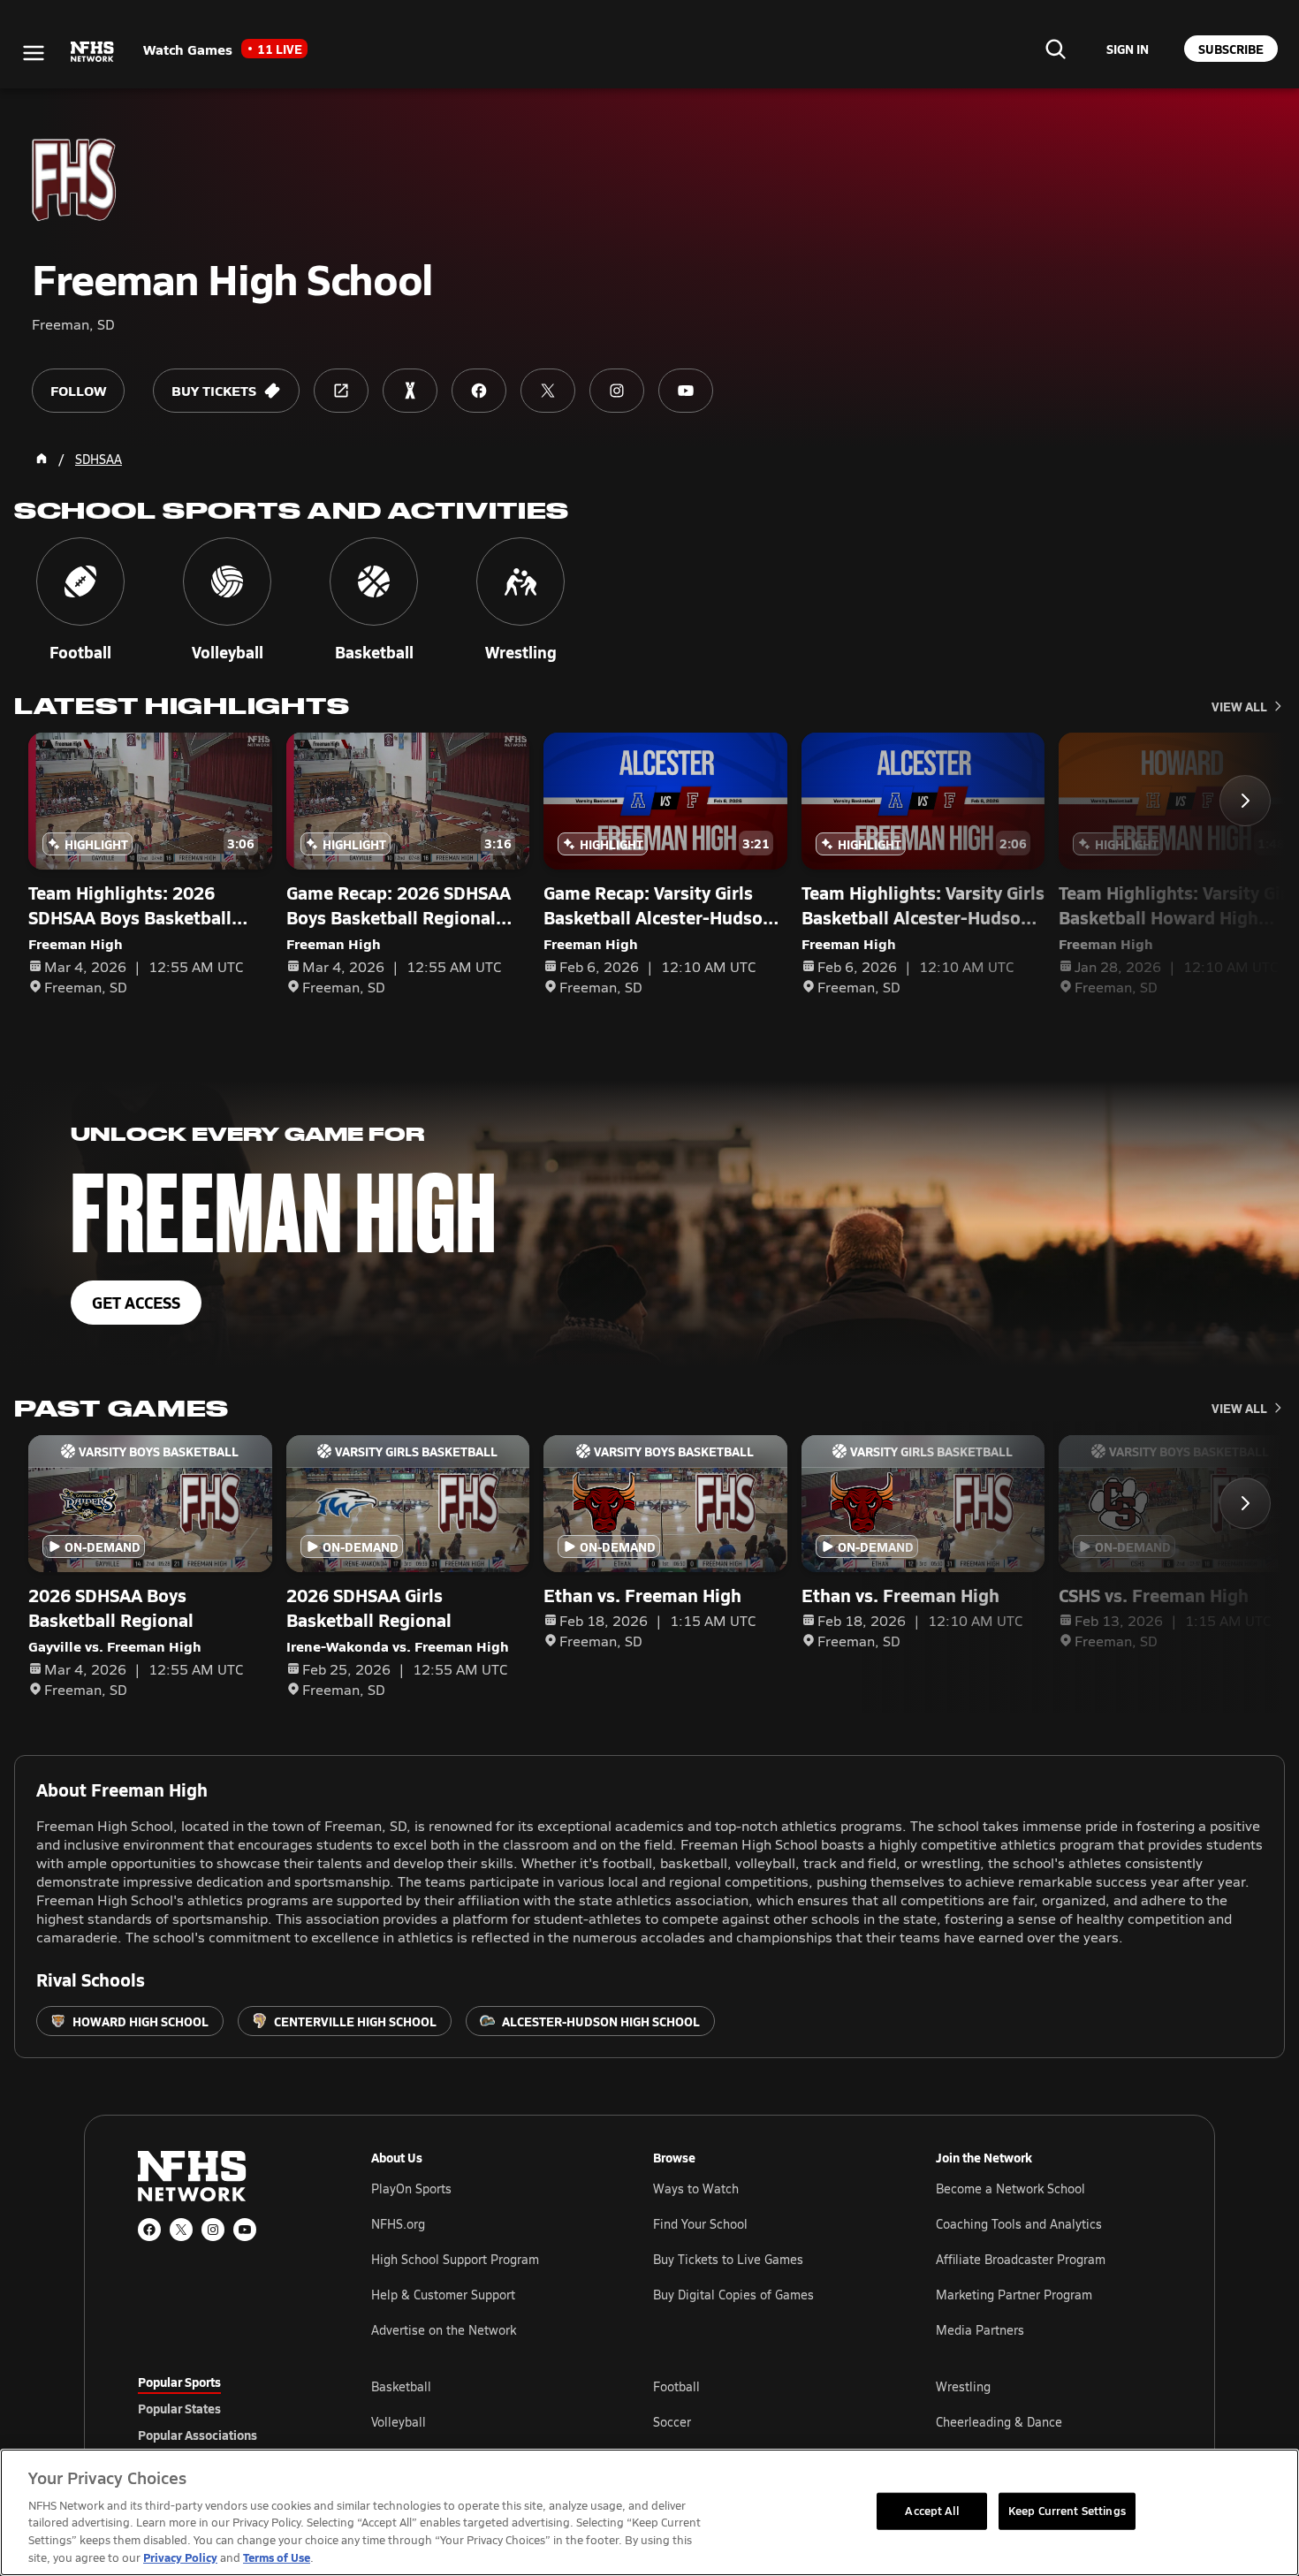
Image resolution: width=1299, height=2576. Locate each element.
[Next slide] (1245, 801)
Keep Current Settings (1067, 2511)
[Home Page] (42, 459)
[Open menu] (34, 53)
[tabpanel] (766, 2421)
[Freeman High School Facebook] (479, 391)
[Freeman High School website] (341, 391)
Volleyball (399, 2422)
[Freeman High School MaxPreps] (410, 391)
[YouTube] (245, 2230)
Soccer (672, 2422)
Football (676, 2386)
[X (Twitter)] (181, 2230)
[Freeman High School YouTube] (686, 391)
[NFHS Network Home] (93, 52)
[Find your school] (1055, 49)
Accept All (931, 2511)
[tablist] (226, 2408)
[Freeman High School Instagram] (617, 391)
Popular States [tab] (179, 2408)
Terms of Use (277, 2557)
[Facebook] (149, 2230)
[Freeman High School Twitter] (548, 391)
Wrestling (963, 2386)
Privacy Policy (180, 2557)
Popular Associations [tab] (198, 2435)
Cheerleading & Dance (999, 2422)
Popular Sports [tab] (179, 2382)
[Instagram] (213, 2230)
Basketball (401, 2386)
